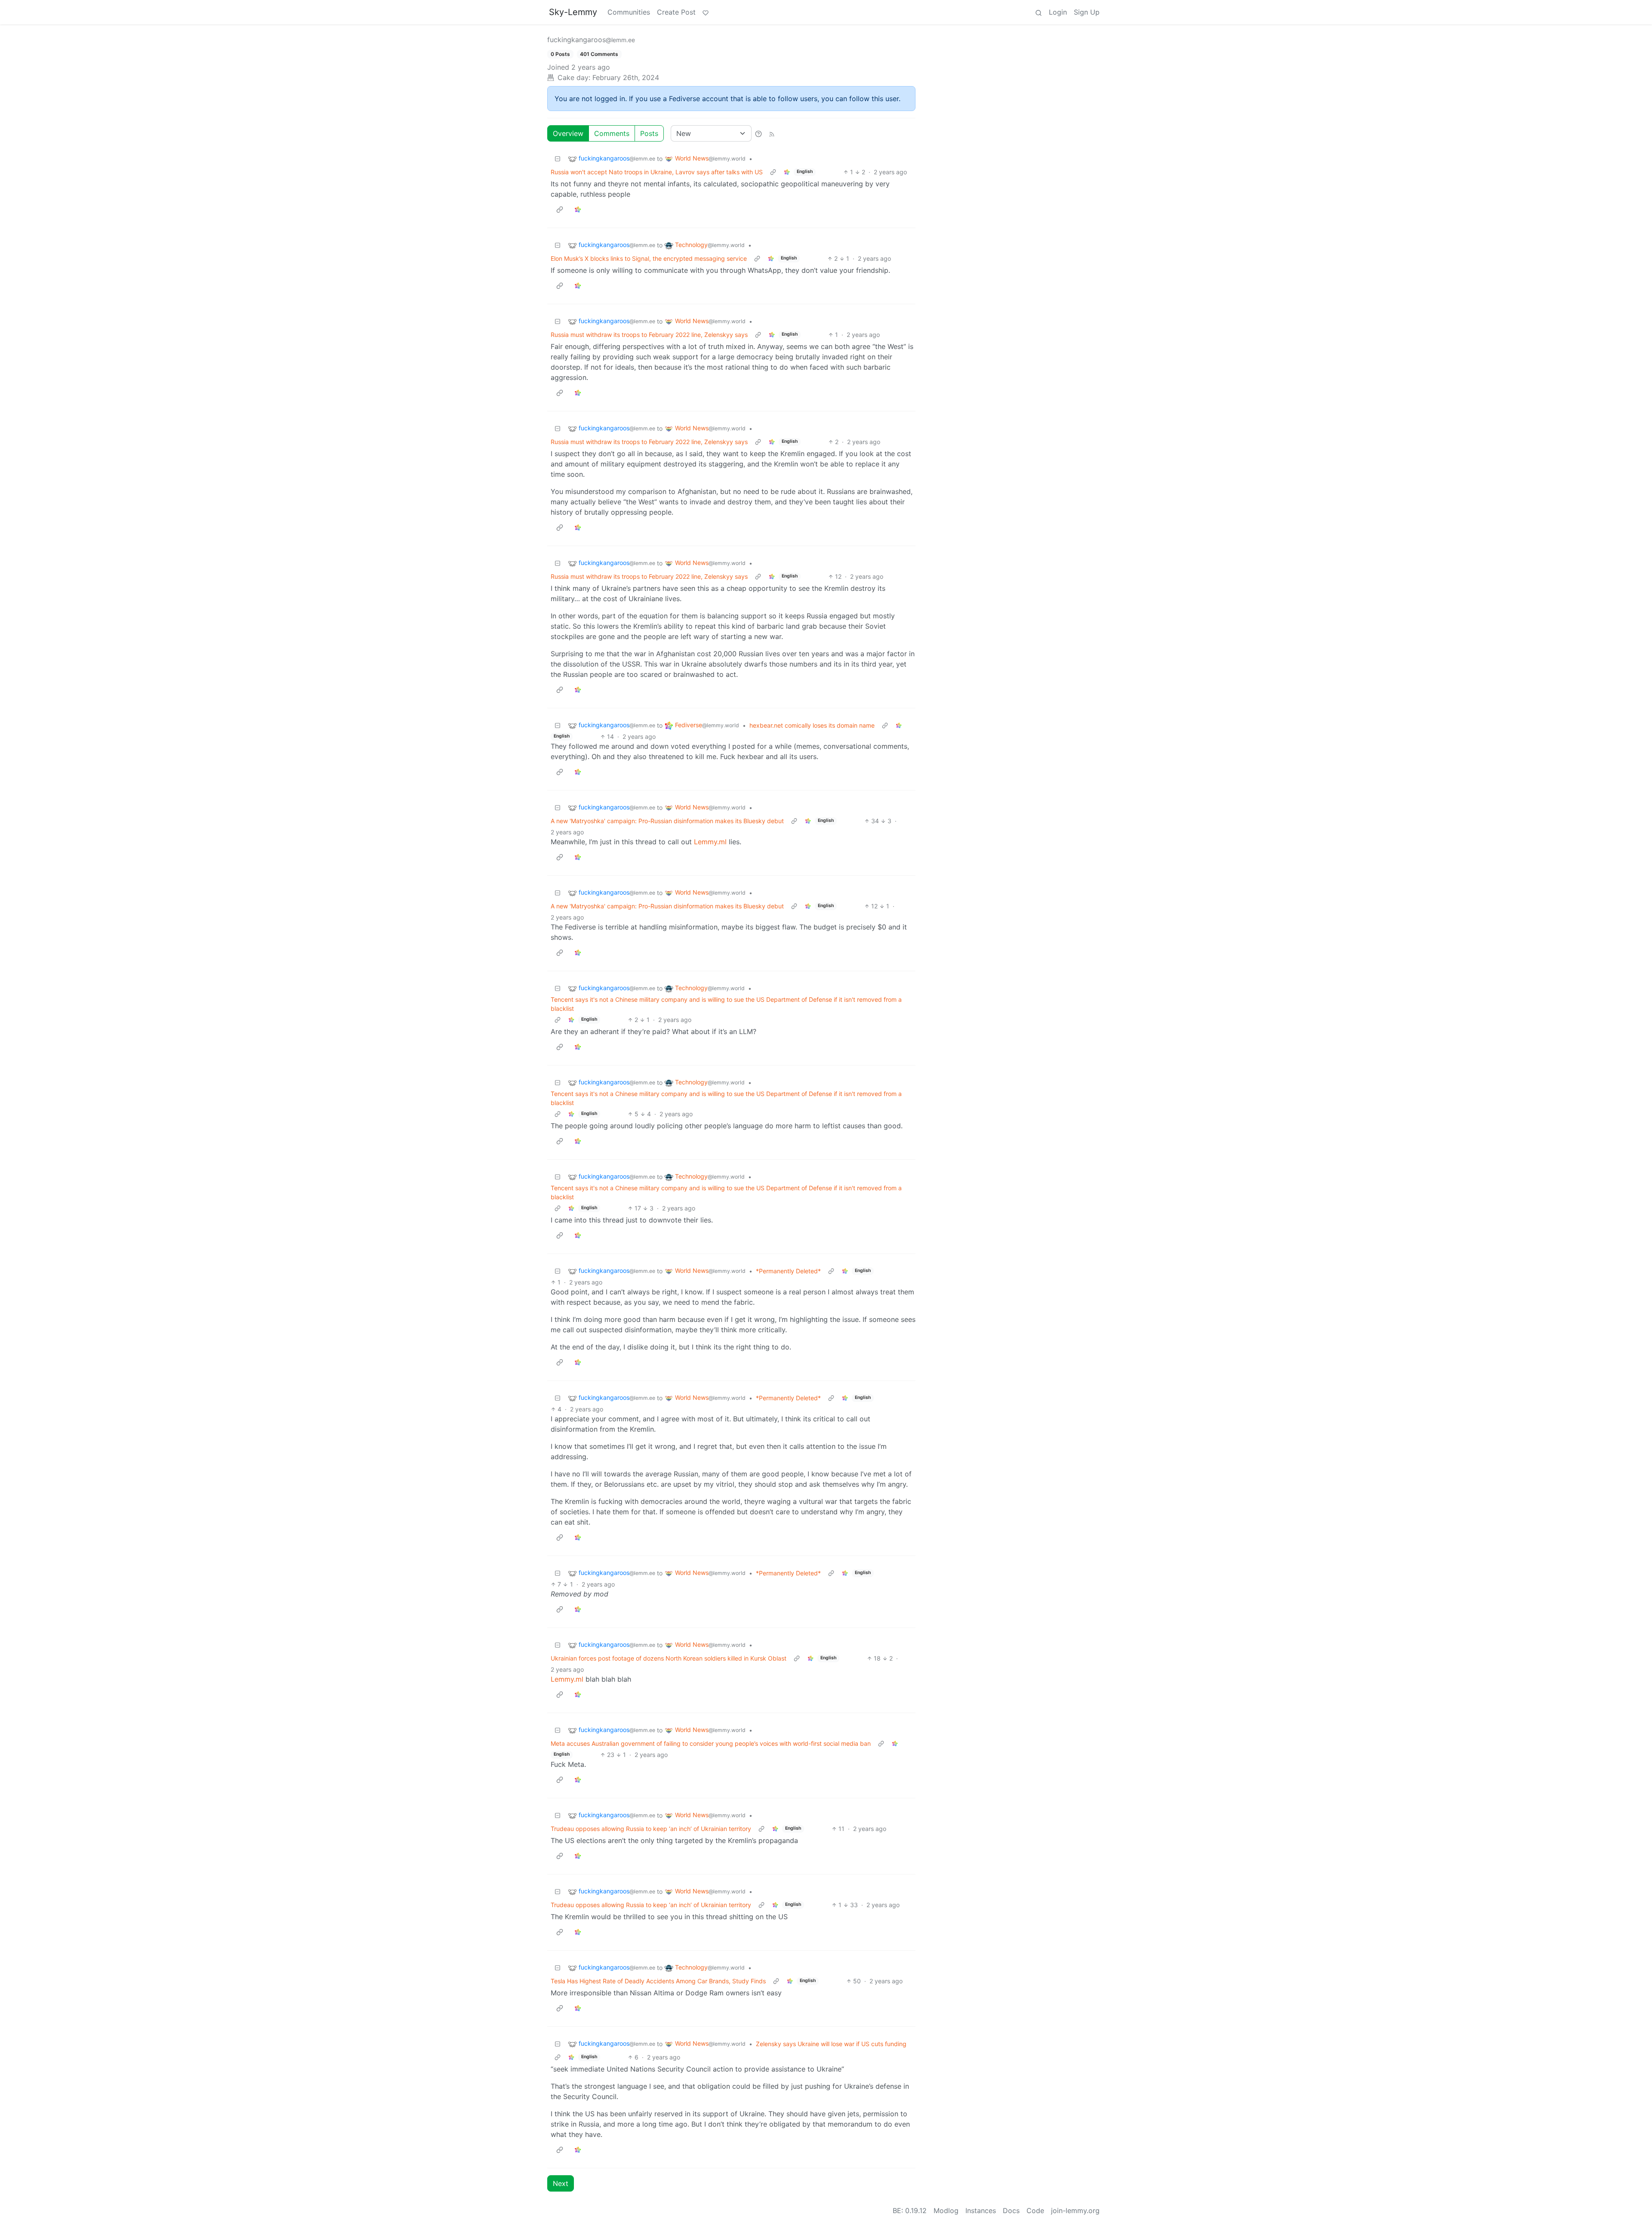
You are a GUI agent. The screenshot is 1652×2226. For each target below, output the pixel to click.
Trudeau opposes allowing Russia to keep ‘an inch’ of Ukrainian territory (651, 1829)
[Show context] (773, 172)
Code (1035, 2211)
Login (1058, 12)
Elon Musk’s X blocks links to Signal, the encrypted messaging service (649, 258)
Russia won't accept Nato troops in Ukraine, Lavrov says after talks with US (657, 172)
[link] (787, 172)
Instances (981, 2211)
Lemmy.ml (710, 842)
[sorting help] (758, 133)
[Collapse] (558, 159)
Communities (629, 12)
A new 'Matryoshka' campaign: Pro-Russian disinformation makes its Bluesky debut (667, 821)
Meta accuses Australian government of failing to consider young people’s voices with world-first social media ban (711, 1743)
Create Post (676, 12)
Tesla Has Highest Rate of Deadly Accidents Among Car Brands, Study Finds (658, 1981)
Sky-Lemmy (573, 12)
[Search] (1039, 12)
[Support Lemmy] (706, 12)
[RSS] (772, 133)
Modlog (946, 2211)
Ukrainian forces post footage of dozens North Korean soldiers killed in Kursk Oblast (669, 1658)
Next (561, 2183)
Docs (1011, 2211)
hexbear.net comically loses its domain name (812, 725)
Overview (568, 133)
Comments (612, 133)
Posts (649, 133)
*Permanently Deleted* (788, 1271)
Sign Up (1087, 12)
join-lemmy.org (1075, 2211)
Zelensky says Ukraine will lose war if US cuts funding (831, 2044)
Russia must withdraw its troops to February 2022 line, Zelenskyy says (649, 335)
